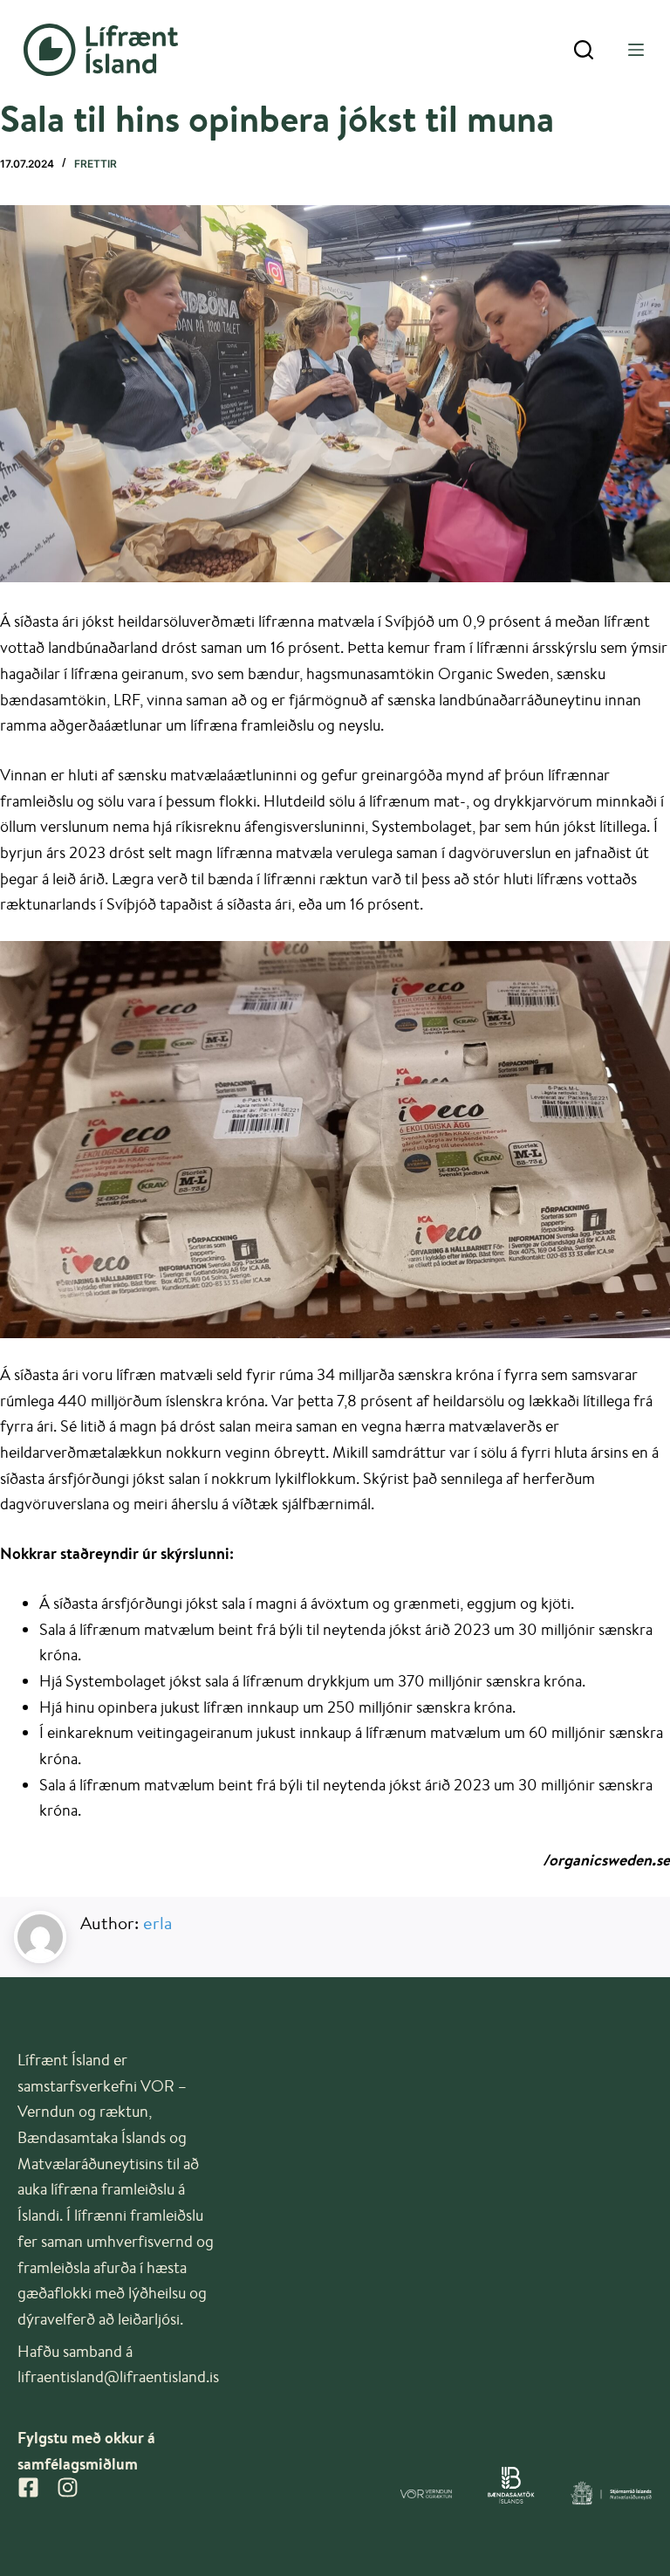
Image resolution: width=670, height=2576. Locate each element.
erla (157, 1923)
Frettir (96, 164)
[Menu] (636, 50)
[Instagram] (68, 2487)
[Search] (584, 50)
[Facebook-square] (28, 2487)
